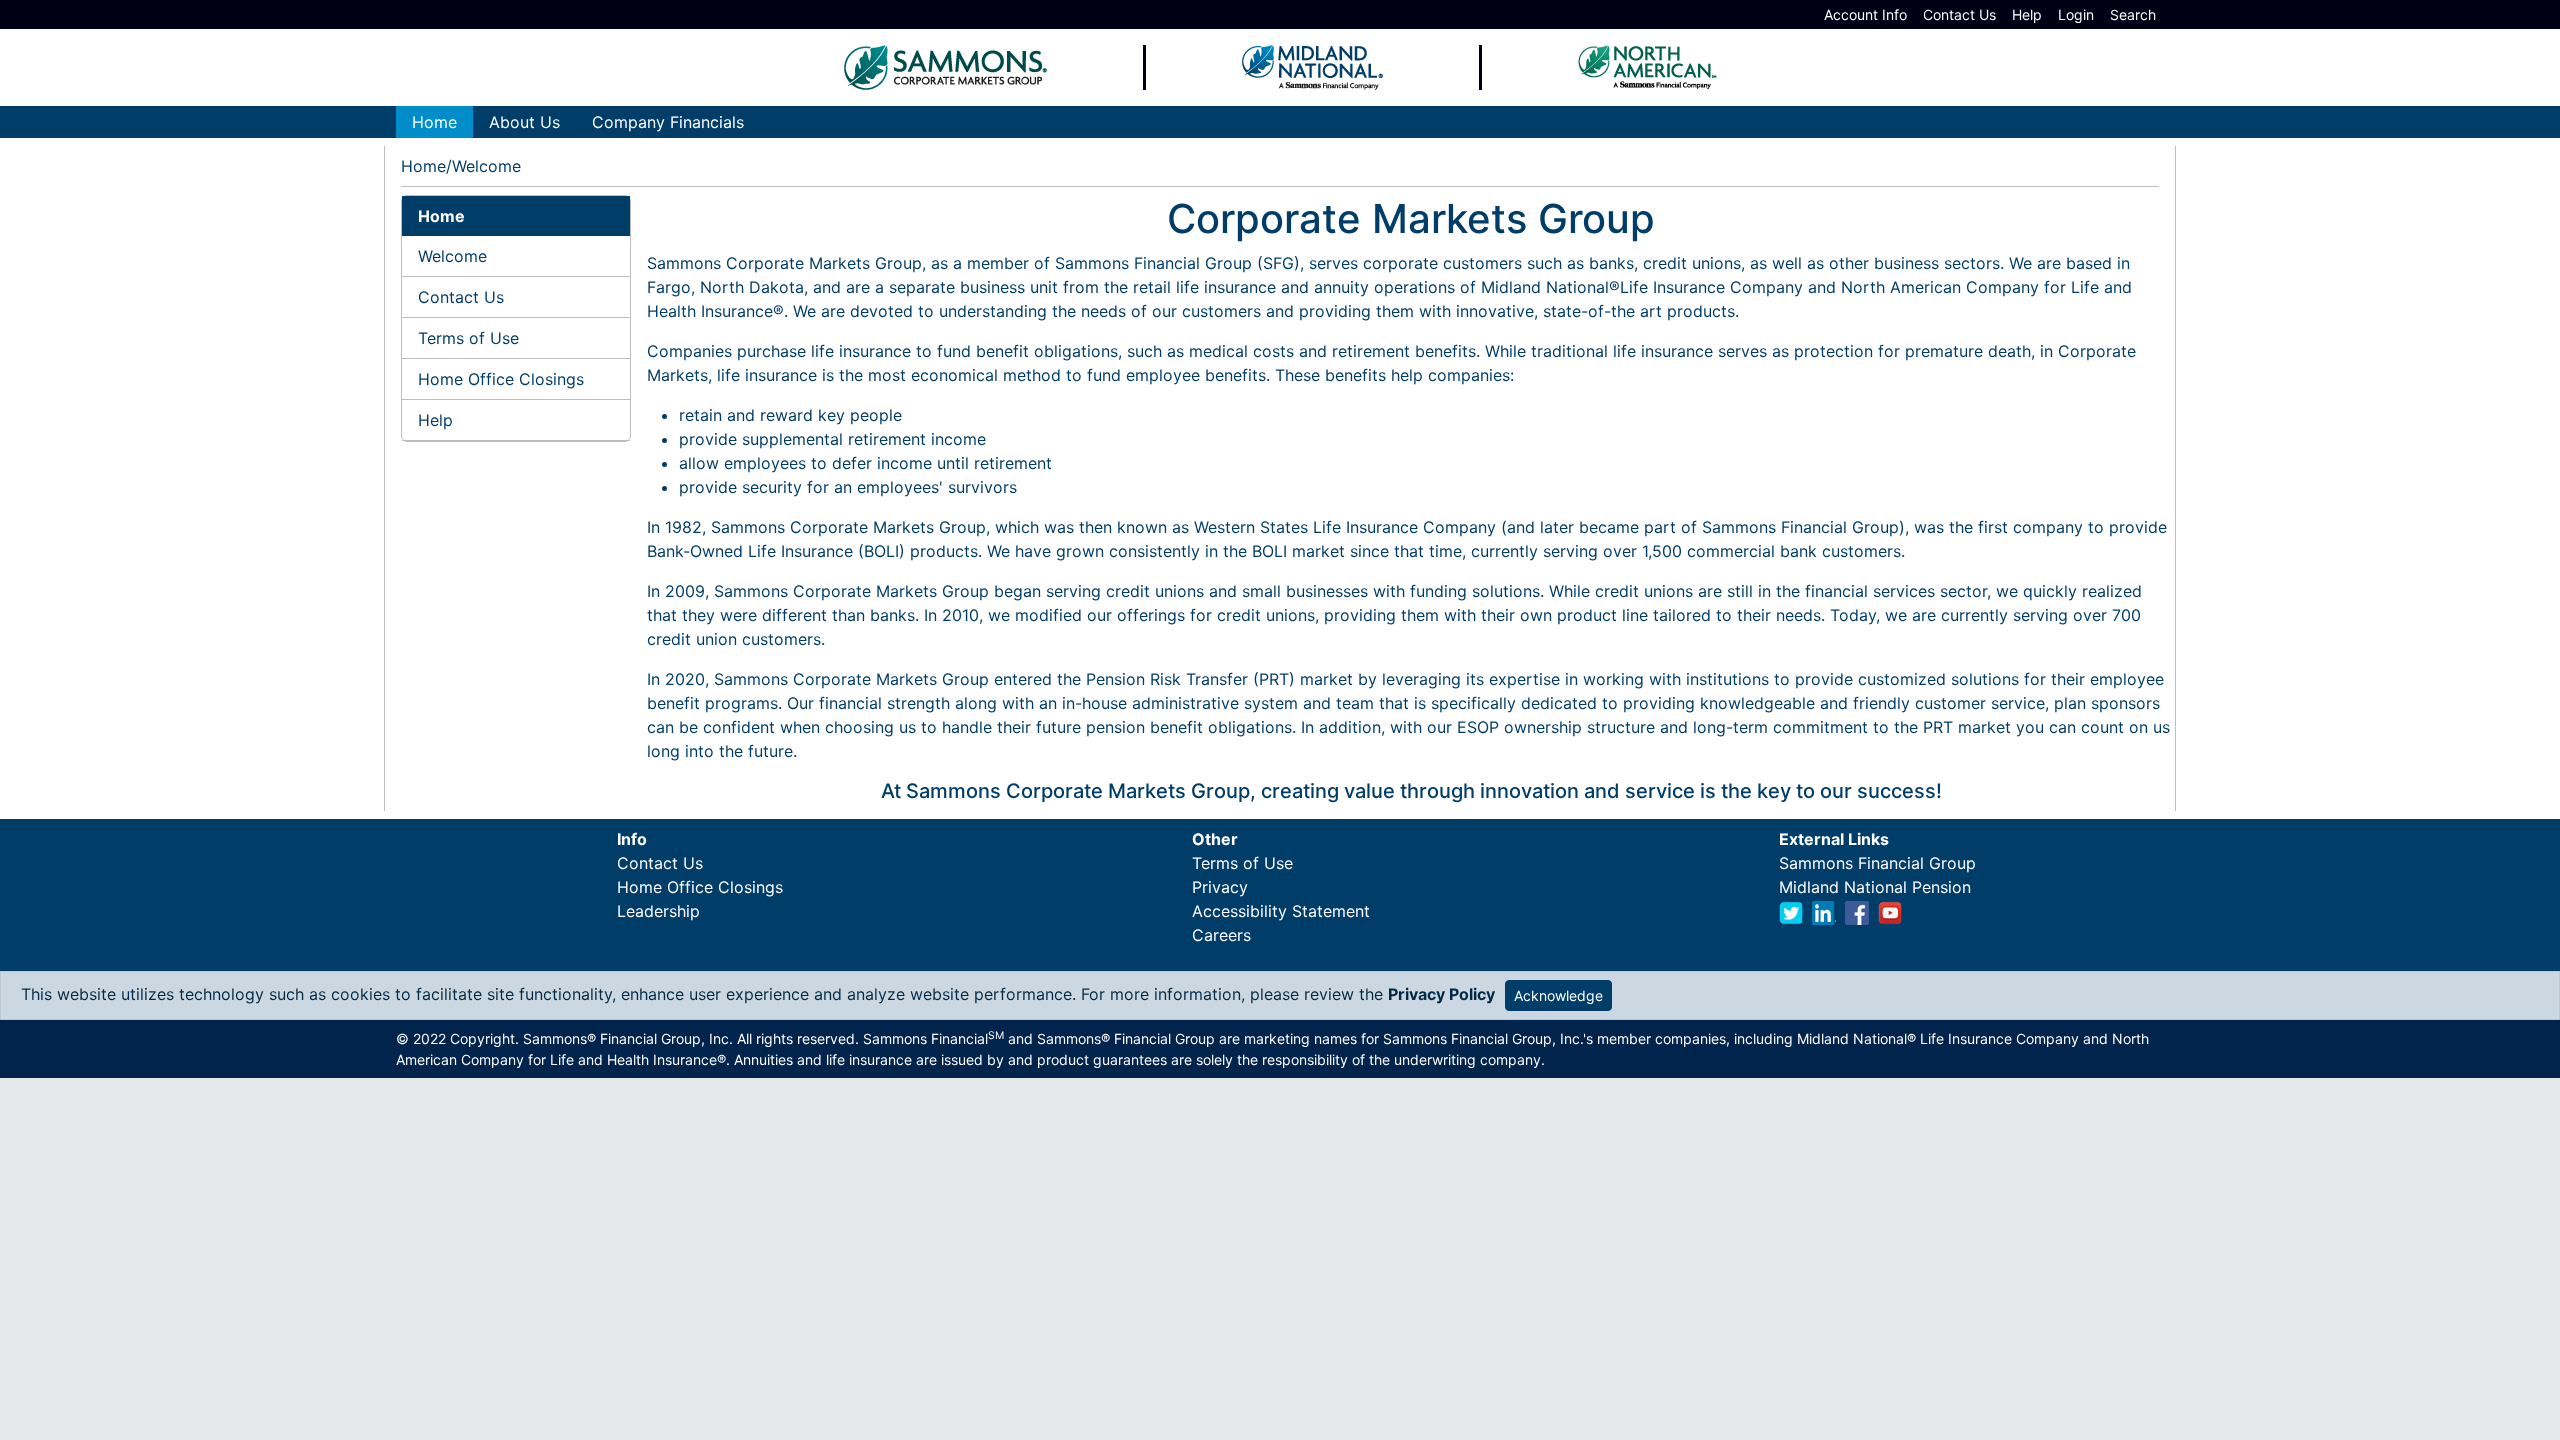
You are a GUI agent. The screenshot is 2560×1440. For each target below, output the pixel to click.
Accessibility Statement (1281, 911)
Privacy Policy (1441, 994)
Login (2076, 14)
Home (423, 166)
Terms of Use (468, 338)
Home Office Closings (501, 379)
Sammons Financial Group (1877, 863)
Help (2027, 14)
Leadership (658, 911)
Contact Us (1959, 14)
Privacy (1220, 887)
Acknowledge (1558, 995)
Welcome (452, 256)
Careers (1221, 935)
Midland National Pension (1875, 887)
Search (2133, 14)
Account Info (1865, 14)
